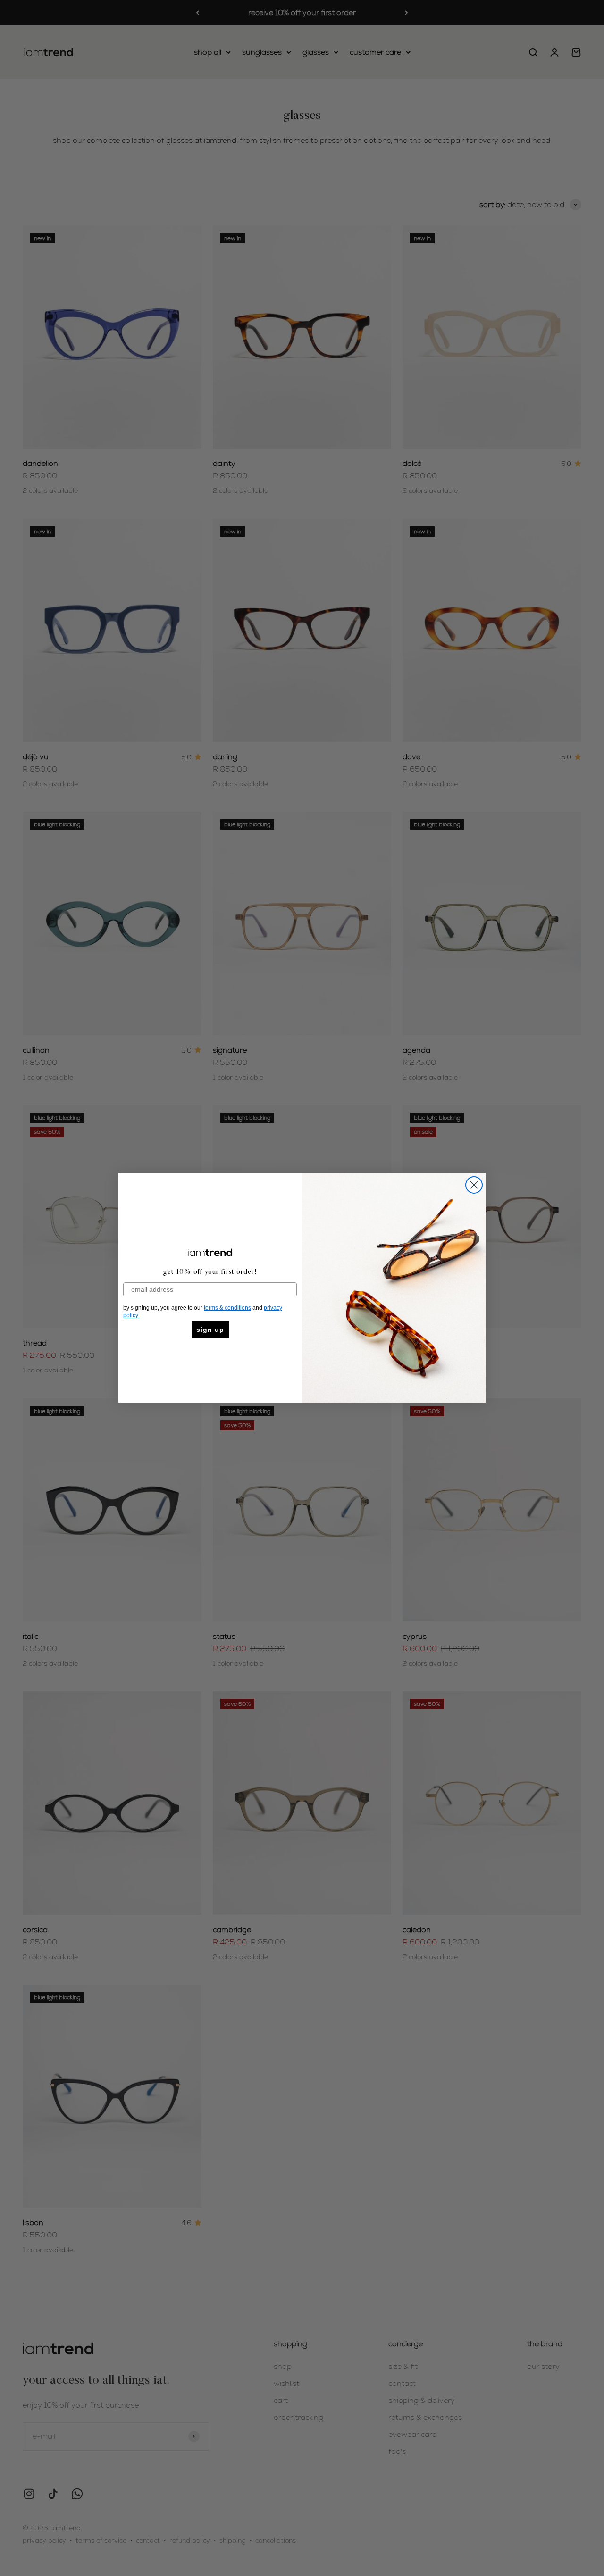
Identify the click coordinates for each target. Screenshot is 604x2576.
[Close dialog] (474, 1185)
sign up (210, 1330)
